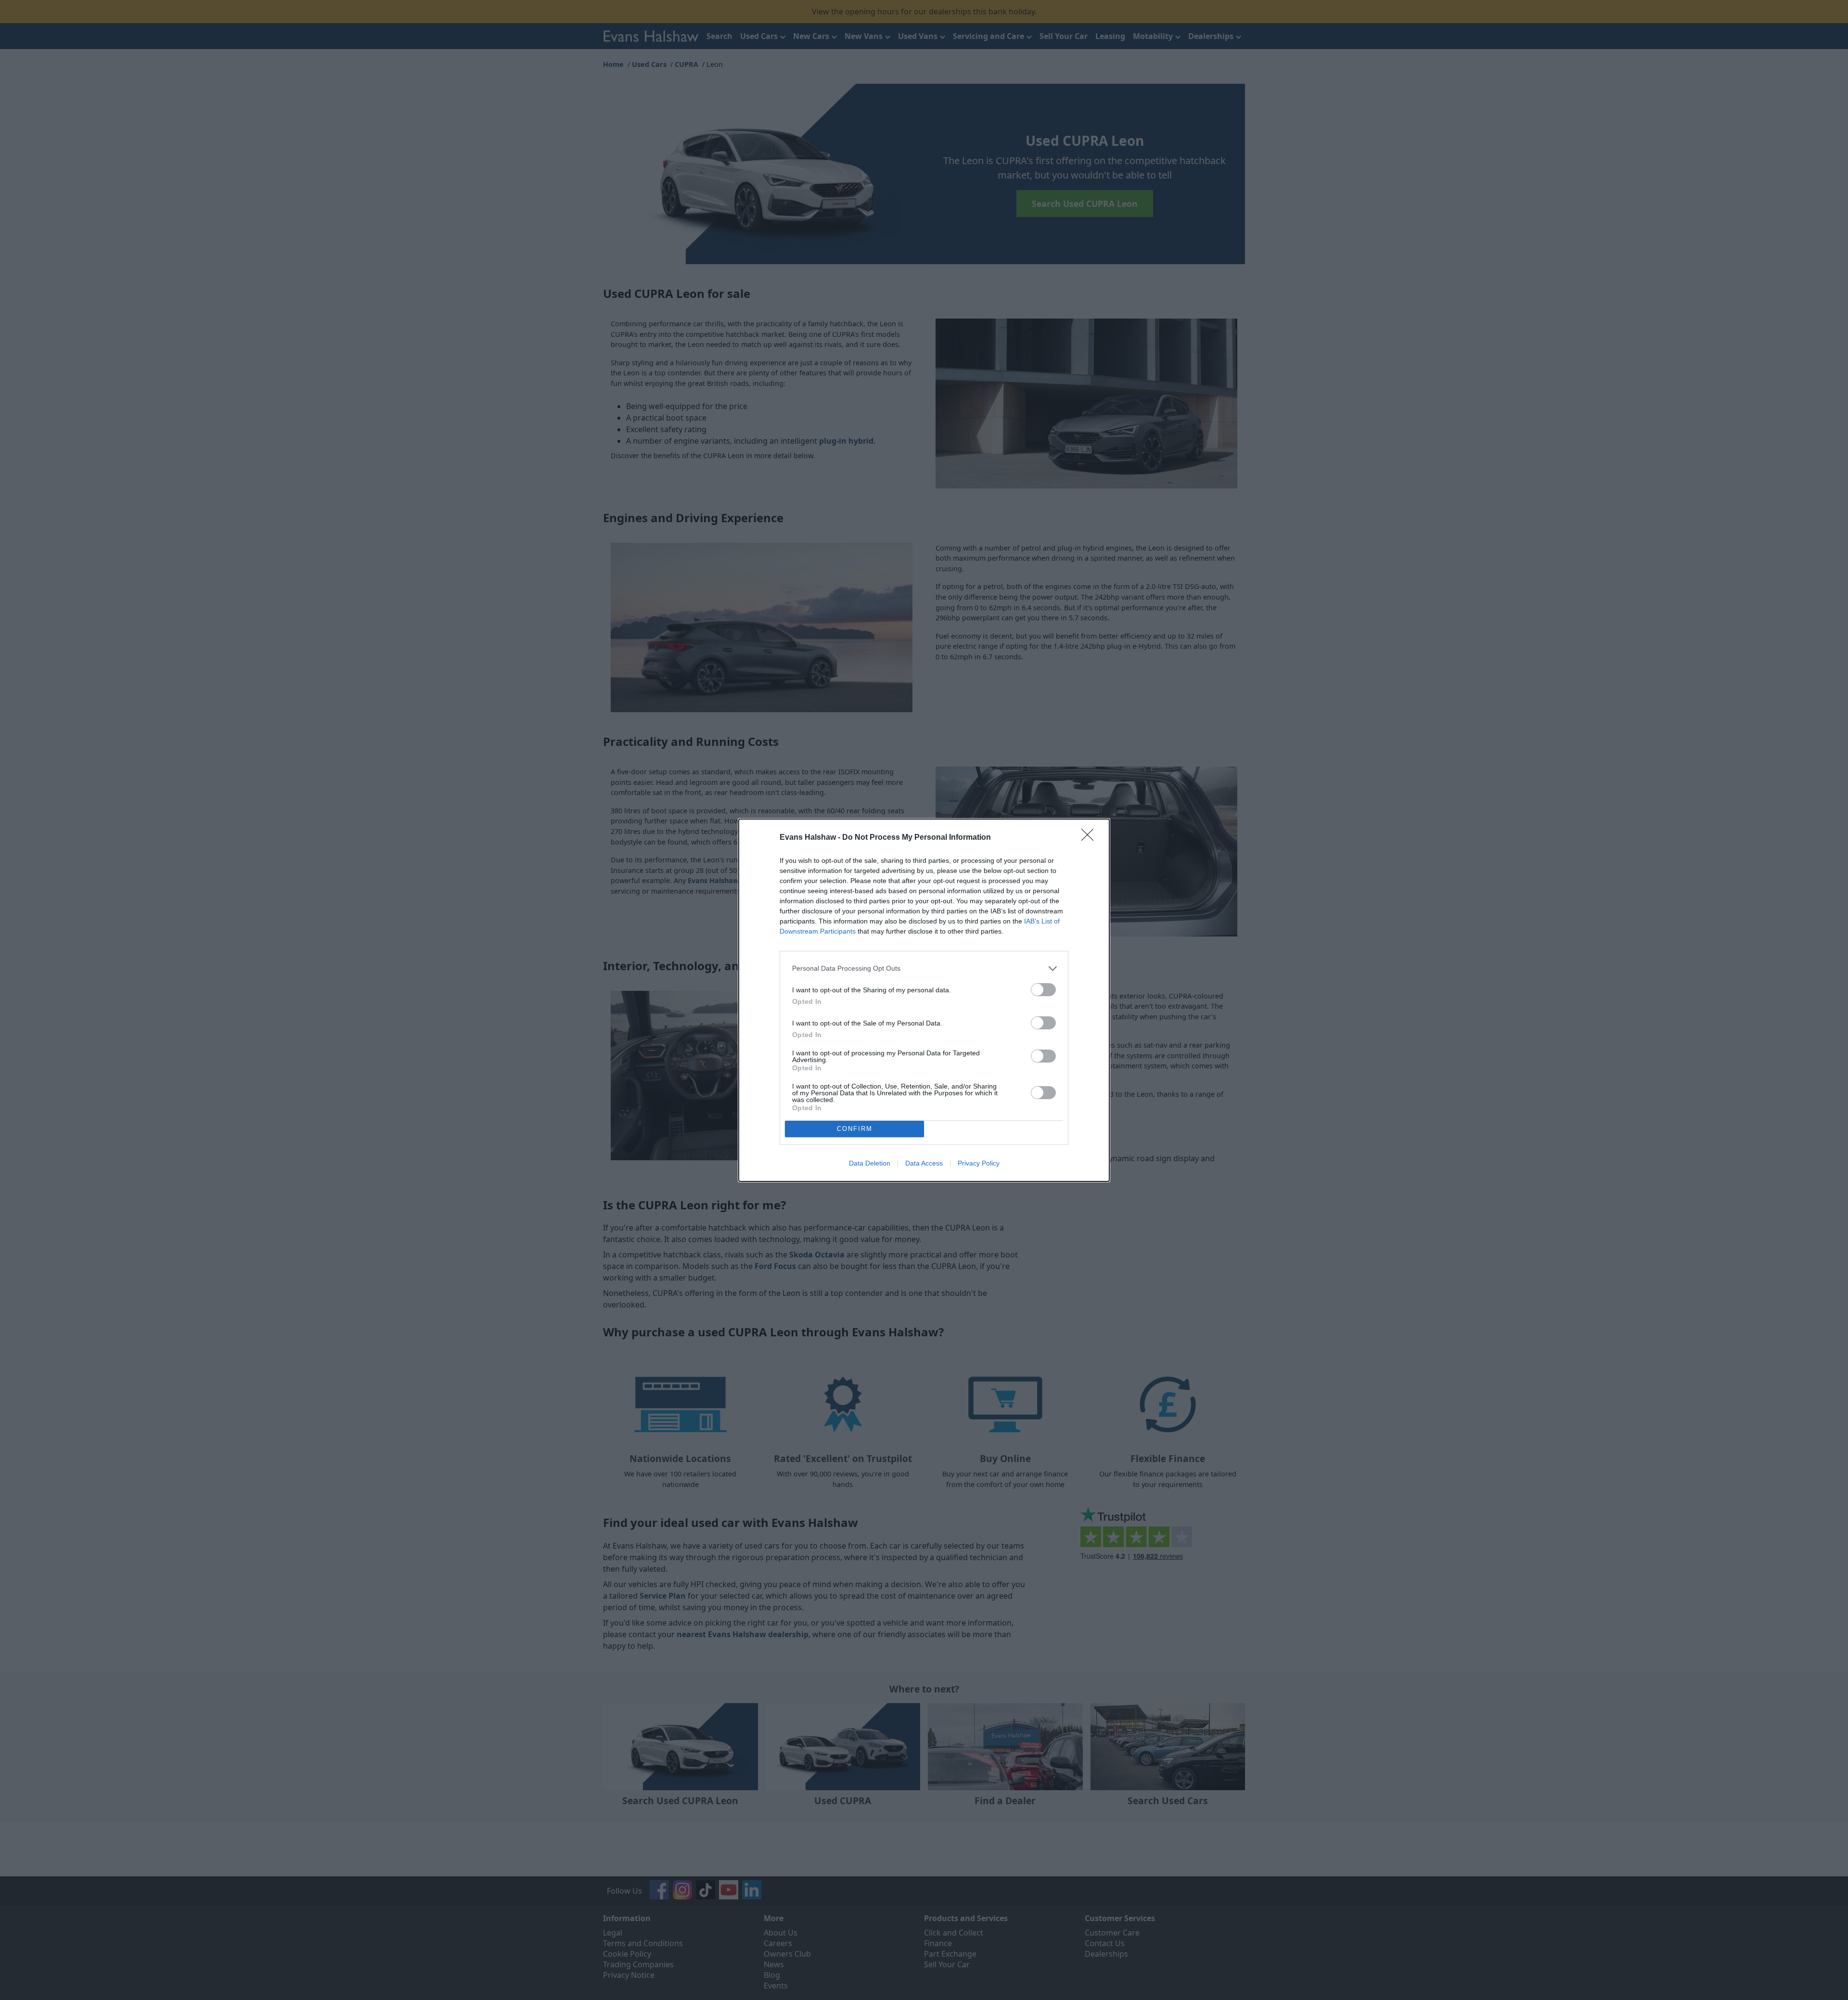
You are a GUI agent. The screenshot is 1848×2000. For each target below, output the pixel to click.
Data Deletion (870, 1163)
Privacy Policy (979, 1163)
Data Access (924, 1163)
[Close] (1091, 838)
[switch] (1043, 990)
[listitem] (924, 968)
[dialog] (924, 1000)
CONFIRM (855, 1129)
